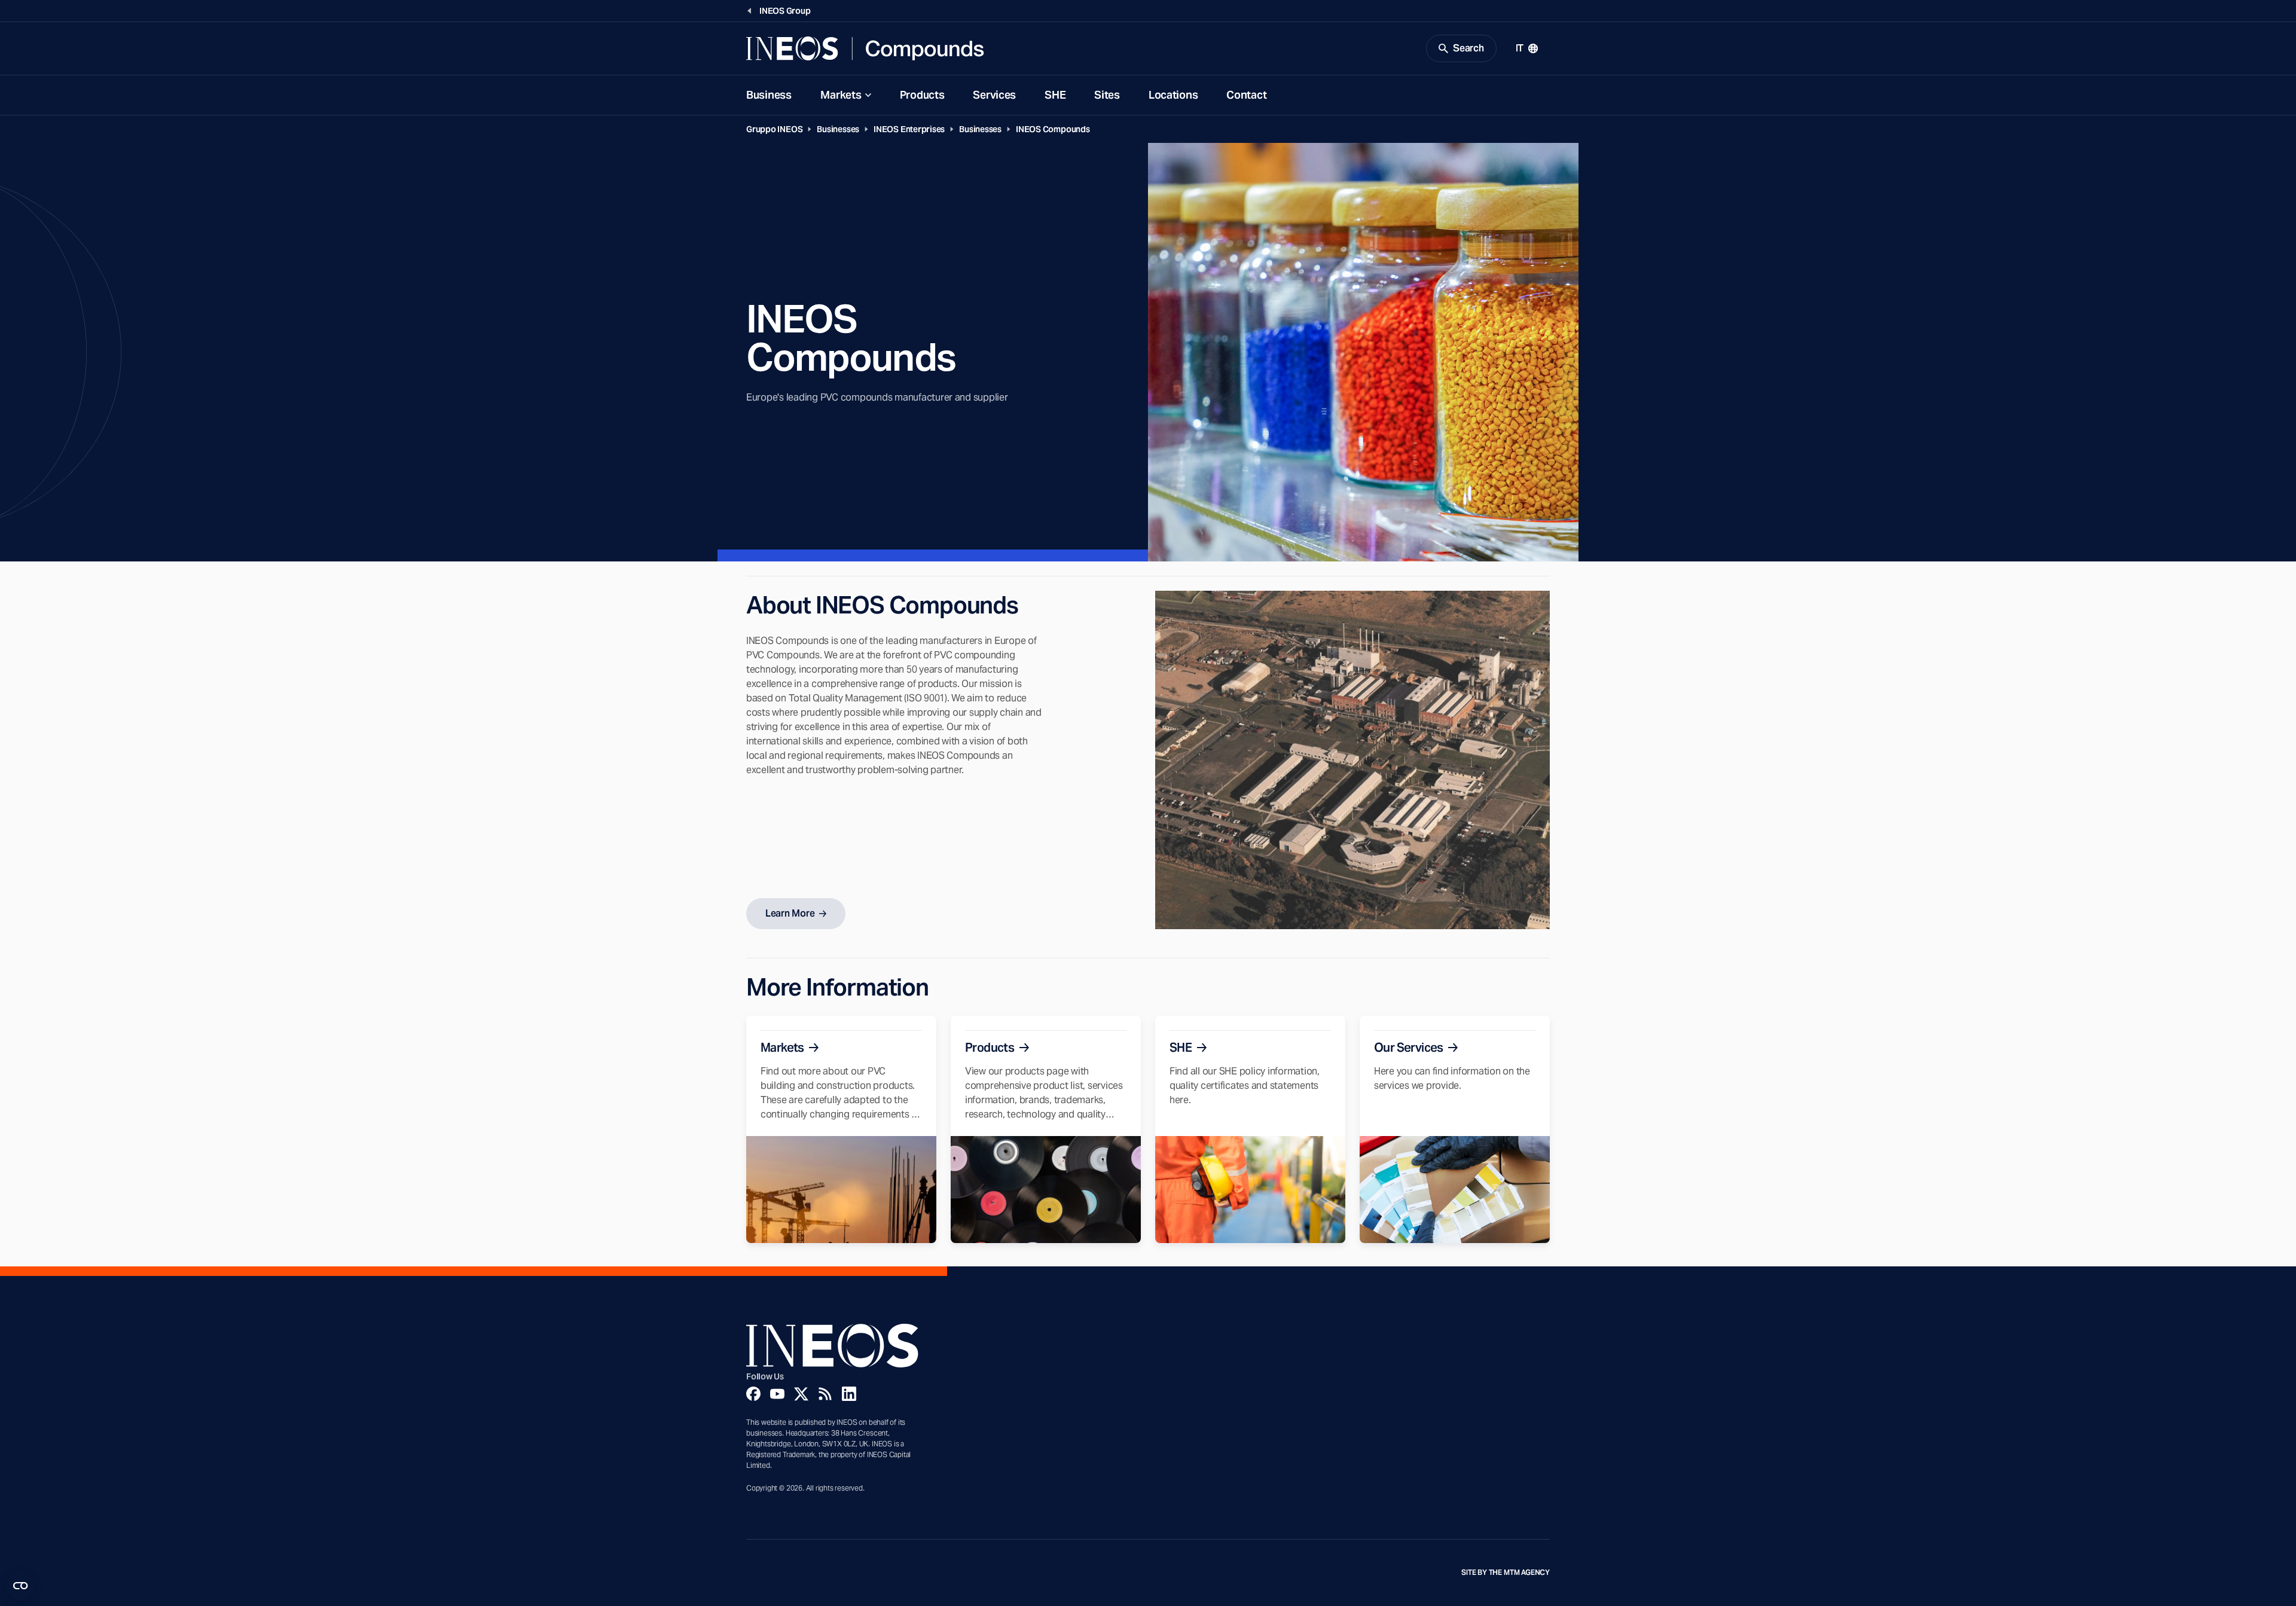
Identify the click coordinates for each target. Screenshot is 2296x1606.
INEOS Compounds (1053, 129)
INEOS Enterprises (909, 129)
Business (769, 95)
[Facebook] (753, 1394)
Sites (1107, 95)
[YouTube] (777, 1394)
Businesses (838, 129)
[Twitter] (801, 1394)
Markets (841, 95)
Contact (1246, 95)
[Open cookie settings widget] (20, 1586)
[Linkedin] (849, 1394)
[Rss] (825, 1394)
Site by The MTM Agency (1506, 1573)
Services (994, 95)
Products (922, 95)
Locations (1173, 95)
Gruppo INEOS (774, 129)
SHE (1055, 95)
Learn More (790, 913)
